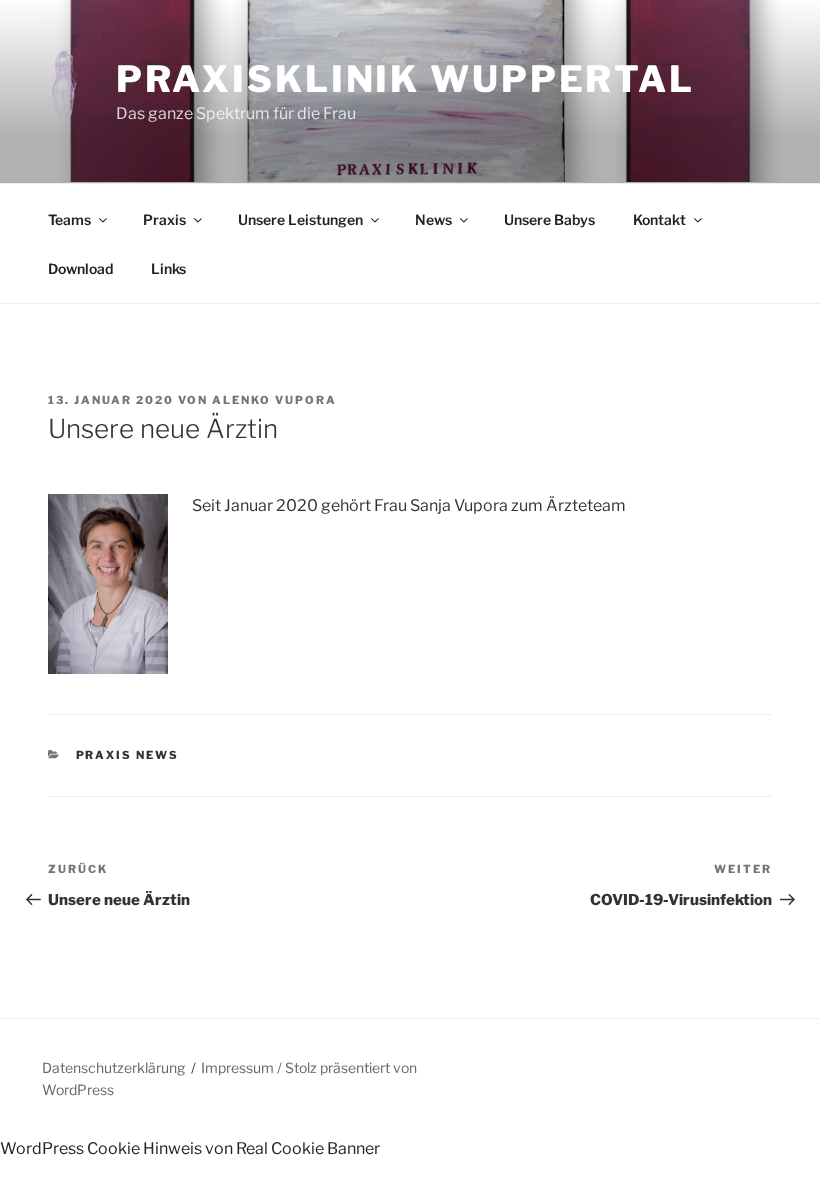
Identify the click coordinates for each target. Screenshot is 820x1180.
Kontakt (659, 219)
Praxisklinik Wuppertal (405, 79)
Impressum (237, 1067)
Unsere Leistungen (300, 219)
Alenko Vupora (274, 400)
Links (168, 268)
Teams (69, 219)
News (433, 219)
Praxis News (128, 755)
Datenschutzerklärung (113, 1067)
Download (80, 268)
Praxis (164, 219)
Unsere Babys (549, 219)
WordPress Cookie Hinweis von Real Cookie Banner (190, 1148)
